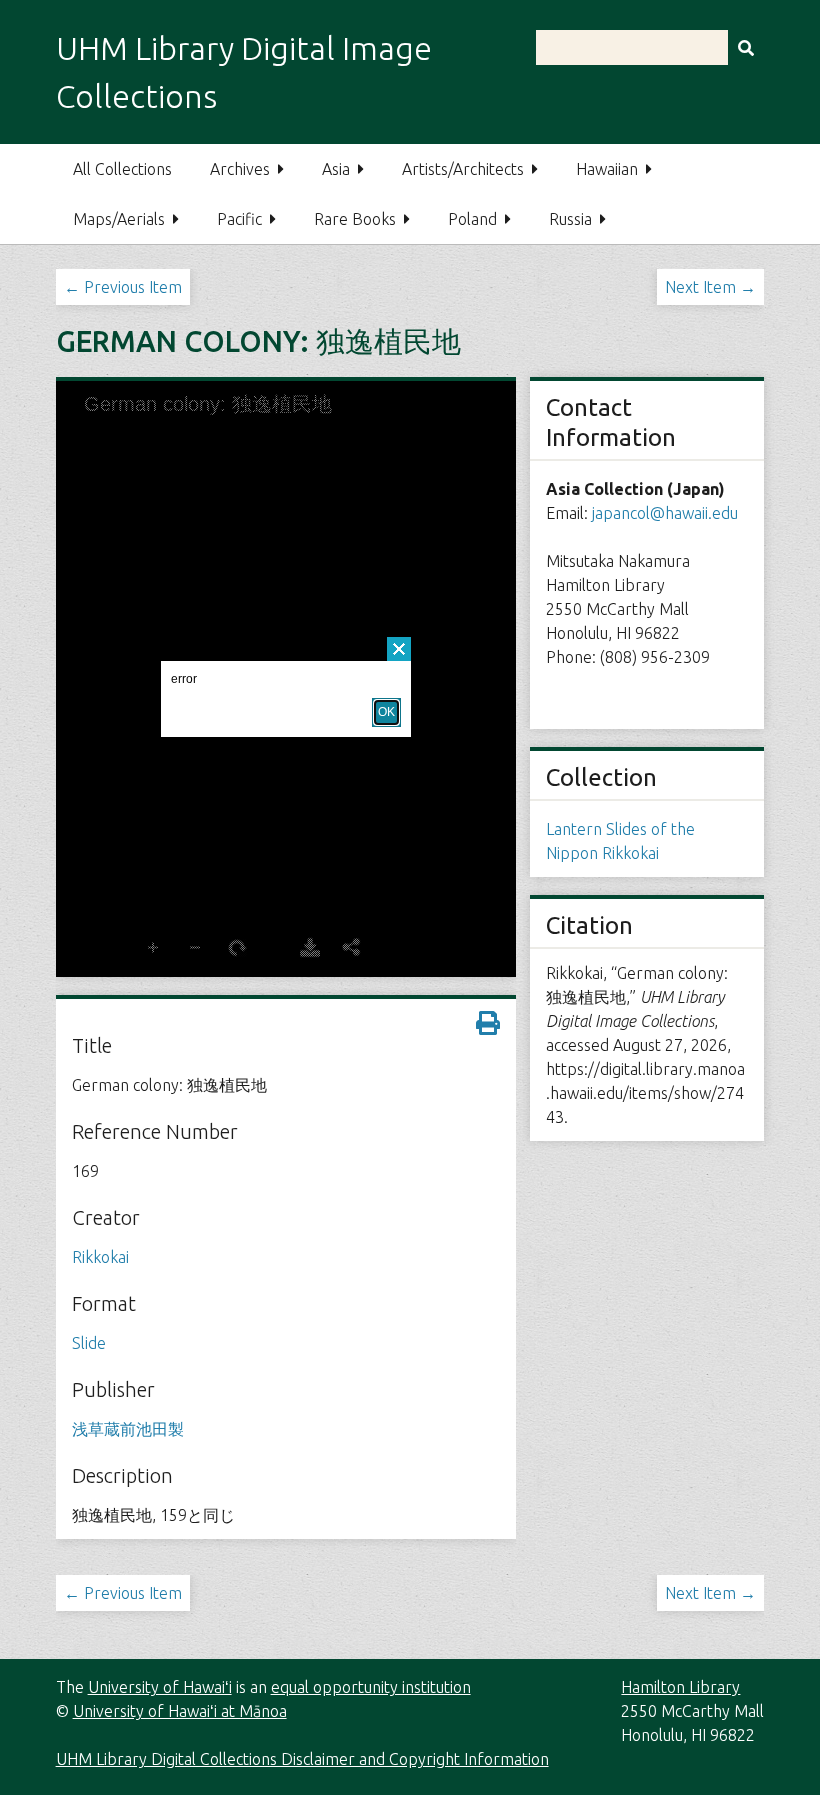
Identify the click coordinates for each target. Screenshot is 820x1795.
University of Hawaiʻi (160, 1687)
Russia (570, 219)
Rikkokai (100, 1257)
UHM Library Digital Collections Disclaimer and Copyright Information (302, 1759)
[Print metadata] (488, 1023)
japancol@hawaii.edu (665, 513)
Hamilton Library (680, 1687)
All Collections (122, 169)
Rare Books (355, 219)
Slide (89, 1343)
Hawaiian (607, 169)
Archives (240, 169)
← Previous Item (123, 287)
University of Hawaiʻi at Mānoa (180, 1711)
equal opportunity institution (371, 1687)
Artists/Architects (463, 169)
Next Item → (710, 287)
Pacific (239, 219)
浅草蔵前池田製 (128, 1429)
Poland (472, 219)
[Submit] (746, 47)
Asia (336, 169)
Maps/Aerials (119, 219)
